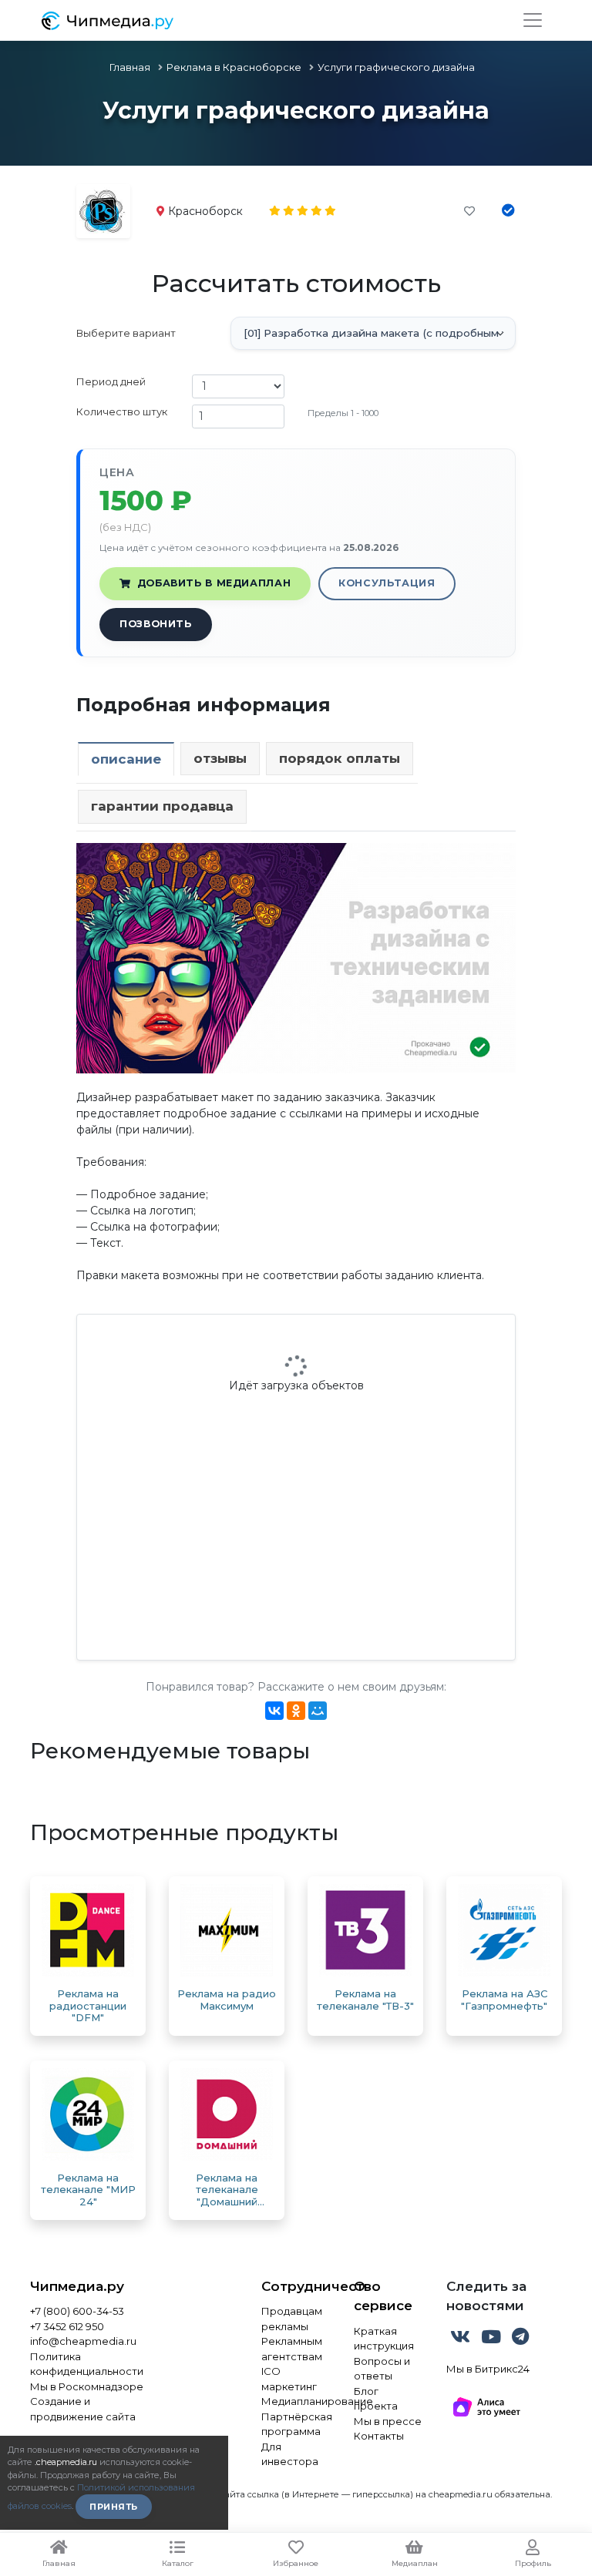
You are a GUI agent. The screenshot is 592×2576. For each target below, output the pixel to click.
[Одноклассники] (296, 1711)
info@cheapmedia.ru (83, 2341)
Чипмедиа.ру (77, 2286)
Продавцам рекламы (292, 2319)
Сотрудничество (296, 2286)
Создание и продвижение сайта (83, 2409)
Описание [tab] (126, 759)
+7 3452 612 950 (67, 2326)
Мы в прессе (388, 2421)
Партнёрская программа (296, 2424)
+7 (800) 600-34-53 (77, 2311)
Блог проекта (376, 2399)
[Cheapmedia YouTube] (493, 2339)
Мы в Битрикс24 (488, 2369)
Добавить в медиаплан (214, 583)
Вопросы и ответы (382, 2369)
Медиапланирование (296, 2401)
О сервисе (383, 2296)
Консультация (387, 583)
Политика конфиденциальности (87, 2364)
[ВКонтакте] (274, 1711)
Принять (114, 2507)
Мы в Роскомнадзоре (87, 2386)
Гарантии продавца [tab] (162, 806)
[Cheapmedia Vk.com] (462, 2339)
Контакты (379, 2436)
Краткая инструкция (384, 2339)
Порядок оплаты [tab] (340, 758)
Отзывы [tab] (220, 758)
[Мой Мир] (318, 1711)
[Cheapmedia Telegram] (520, 2339)
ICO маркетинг (289, 2379)
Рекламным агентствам (292, 2349)
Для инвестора (290, 2454)
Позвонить (156, 624)
